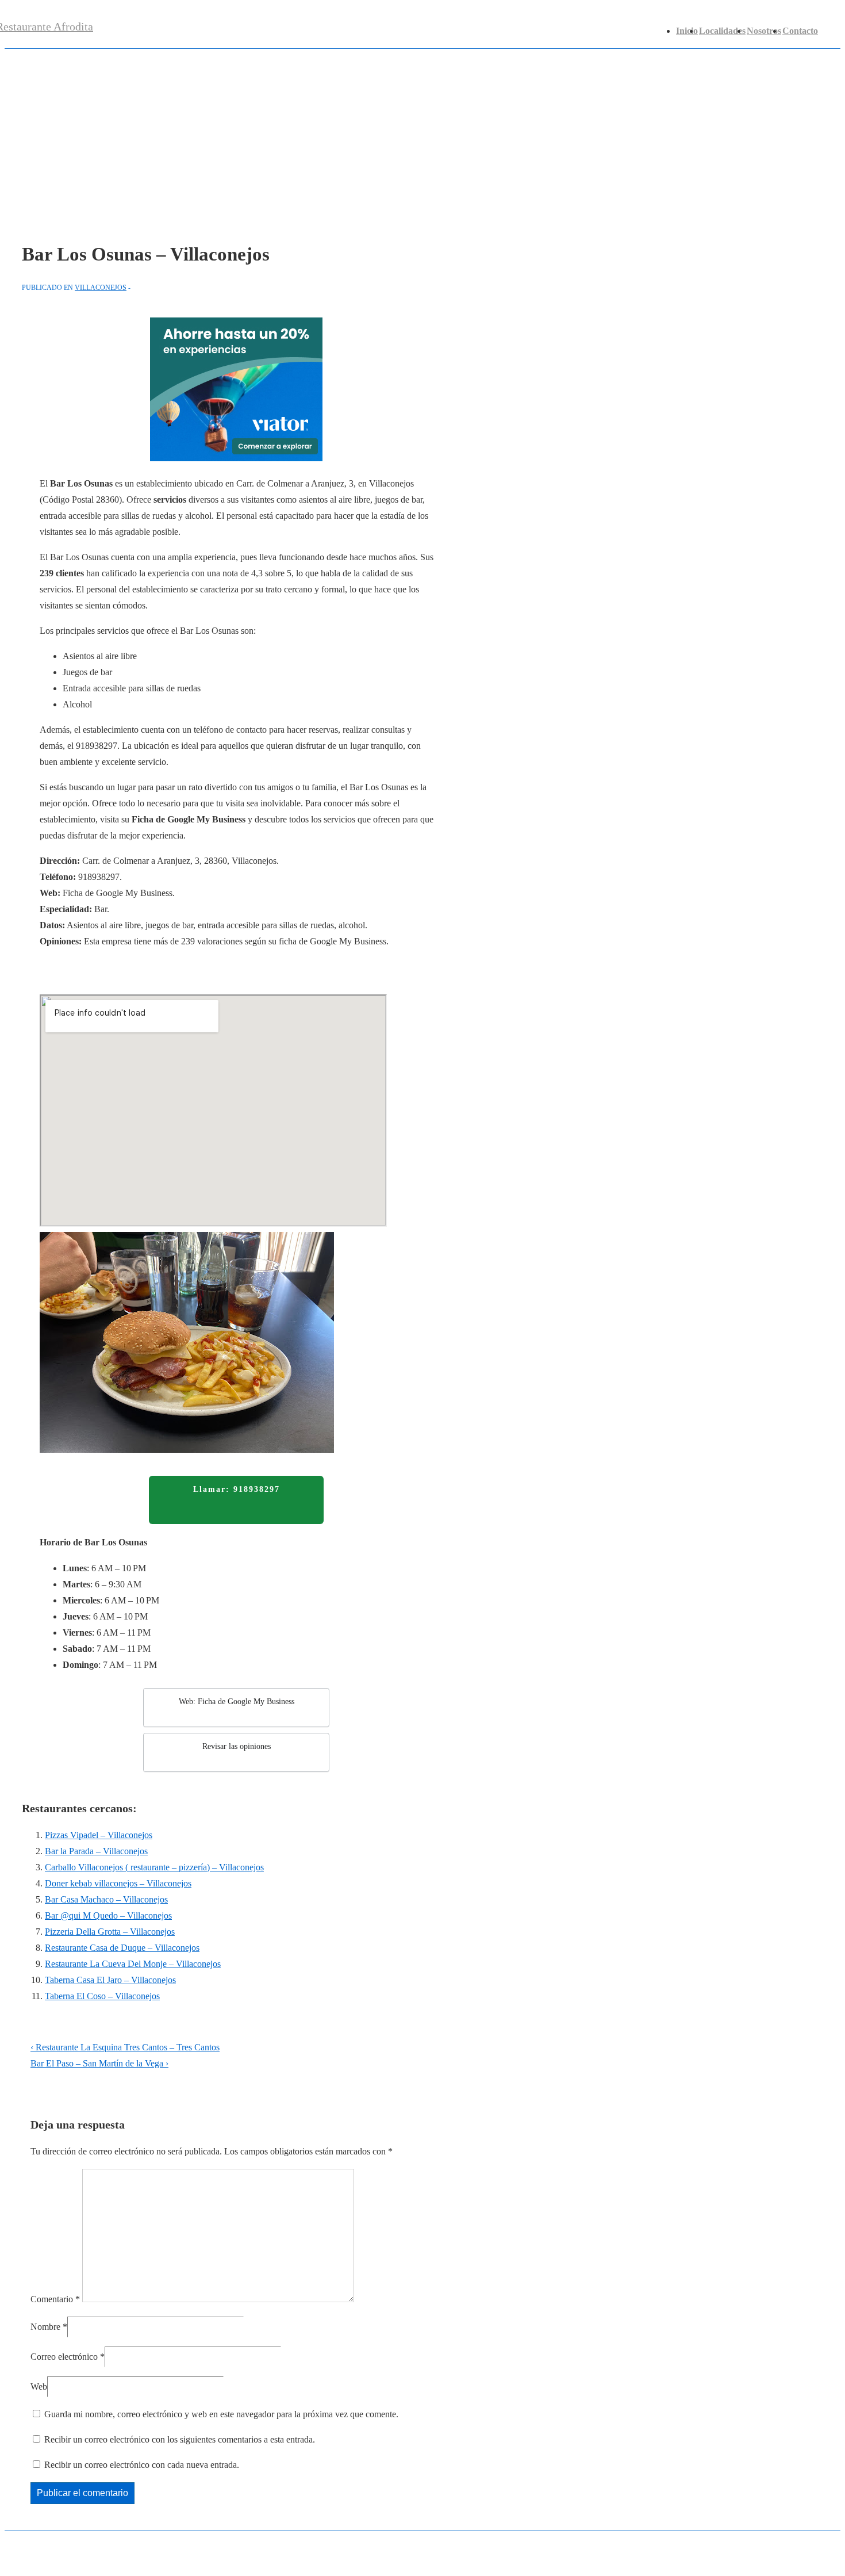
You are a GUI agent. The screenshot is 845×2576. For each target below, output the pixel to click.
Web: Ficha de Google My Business (237, 1702)
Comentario (55, 2299)
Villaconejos (101, 288)
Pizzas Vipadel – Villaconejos (99, 1835)
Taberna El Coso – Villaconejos (102, 1996)
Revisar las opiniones (237, 1746)
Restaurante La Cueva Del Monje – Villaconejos (133, 1964)
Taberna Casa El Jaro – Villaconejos (110, 1980)
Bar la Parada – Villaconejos (96, 1851)
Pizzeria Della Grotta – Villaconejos (110, 1932)
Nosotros (764, 31)
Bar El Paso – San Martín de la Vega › (99, 2063)
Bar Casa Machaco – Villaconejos (106, 1899)
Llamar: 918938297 (237, 1489)
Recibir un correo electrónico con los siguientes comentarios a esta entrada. (180, 2439)
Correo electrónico (64, 2357)
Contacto (800, 31)
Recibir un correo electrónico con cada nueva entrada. (142, 2465)
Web (39, 2386)
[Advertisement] (422, 135)
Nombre (45, 2327)
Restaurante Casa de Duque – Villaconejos (122, 1948)
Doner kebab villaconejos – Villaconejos (118, 1883)
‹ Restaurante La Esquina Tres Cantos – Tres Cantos (125, 2047)
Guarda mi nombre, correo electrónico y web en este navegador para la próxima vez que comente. (221, 2414)
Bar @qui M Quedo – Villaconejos (108, 1915)
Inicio (687, 31)
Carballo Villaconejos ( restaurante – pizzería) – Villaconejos (154, 1867)
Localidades (722, 31)
